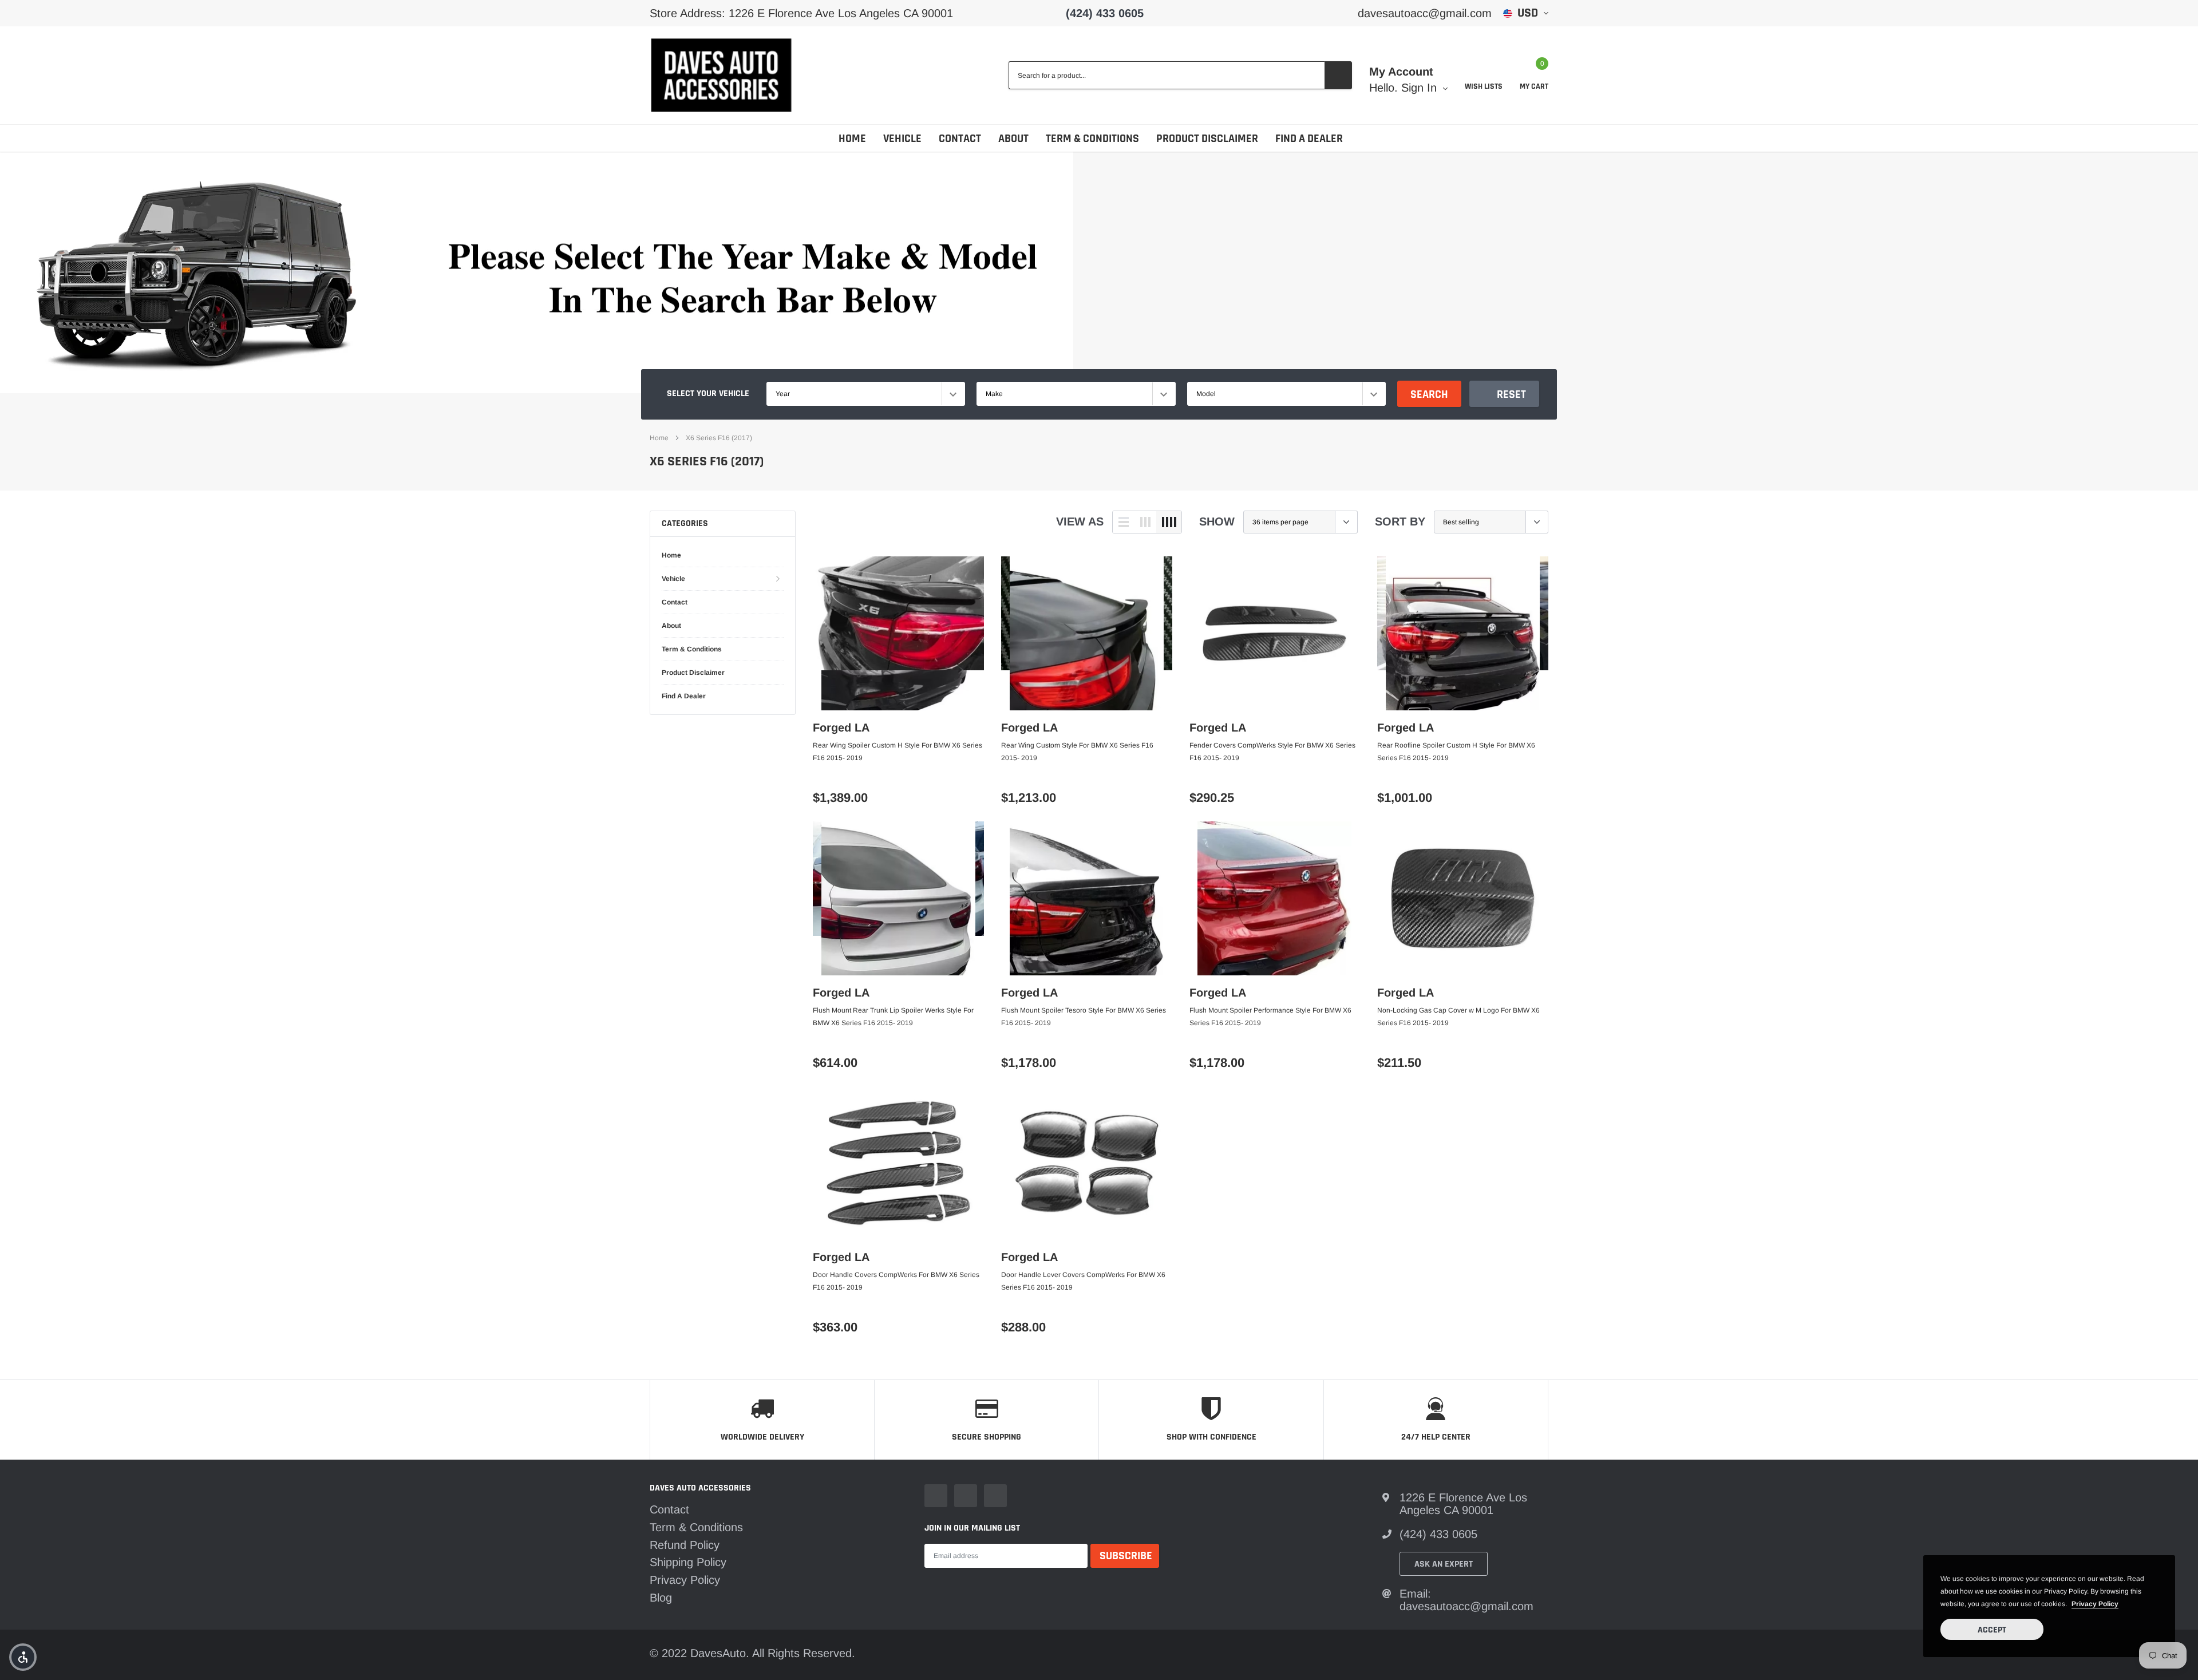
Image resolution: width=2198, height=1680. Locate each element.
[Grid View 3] (1145, 522)
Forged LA (841, 728)
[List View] (1124, 522)
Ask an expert (1444, 1564)
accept (1992, 1630)
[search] (1338, 75)
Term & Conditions (1092, 139)
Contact (960, 139)
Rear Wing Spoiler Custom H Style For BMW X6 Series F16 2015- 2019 (898, 752)
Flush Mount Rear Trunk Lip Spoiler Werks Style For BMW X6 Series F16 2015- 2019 (893, 1017)
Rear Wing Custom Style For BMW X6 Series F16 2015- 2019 (1077, 752)
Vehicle (902, 139)
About (1013, 139)
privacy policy (2095, 1604)
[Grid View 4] (1169, 522)
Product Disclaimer (1207, 139)
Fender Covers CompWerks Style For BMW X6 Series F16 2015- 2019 (1272, 752)
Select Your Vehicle (708, 394)
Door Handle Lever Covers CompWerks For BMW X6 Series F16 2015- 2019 (1083, 1281)
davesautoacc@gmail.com (1425, 13)
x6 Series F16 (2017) (719, 438)
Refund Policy (685, 1545)
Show (1217, 521)
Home (852, 139)
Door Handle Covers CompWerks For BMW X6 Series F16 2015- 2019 (896, 1281)
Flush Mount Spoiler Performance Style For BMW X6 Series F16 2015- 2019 (1270, 1017)
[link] (898, 633)
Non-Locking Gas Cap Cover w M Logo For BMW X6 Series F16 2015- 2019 (1458, 1017)
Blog (661, 1598)
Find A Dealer (1309, 139)
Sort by (1400, 521)
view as (1080, 521)
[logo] (721, 75)
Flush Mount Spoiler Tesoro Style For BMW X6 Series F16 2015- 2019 (1084, 1017)
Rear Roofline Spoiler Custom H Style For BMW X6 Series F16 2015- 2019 (1456, 752)
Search (1429, 394)
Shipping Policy (688, 1562)
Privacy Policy (685, 1580)
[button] (23, 1657)
